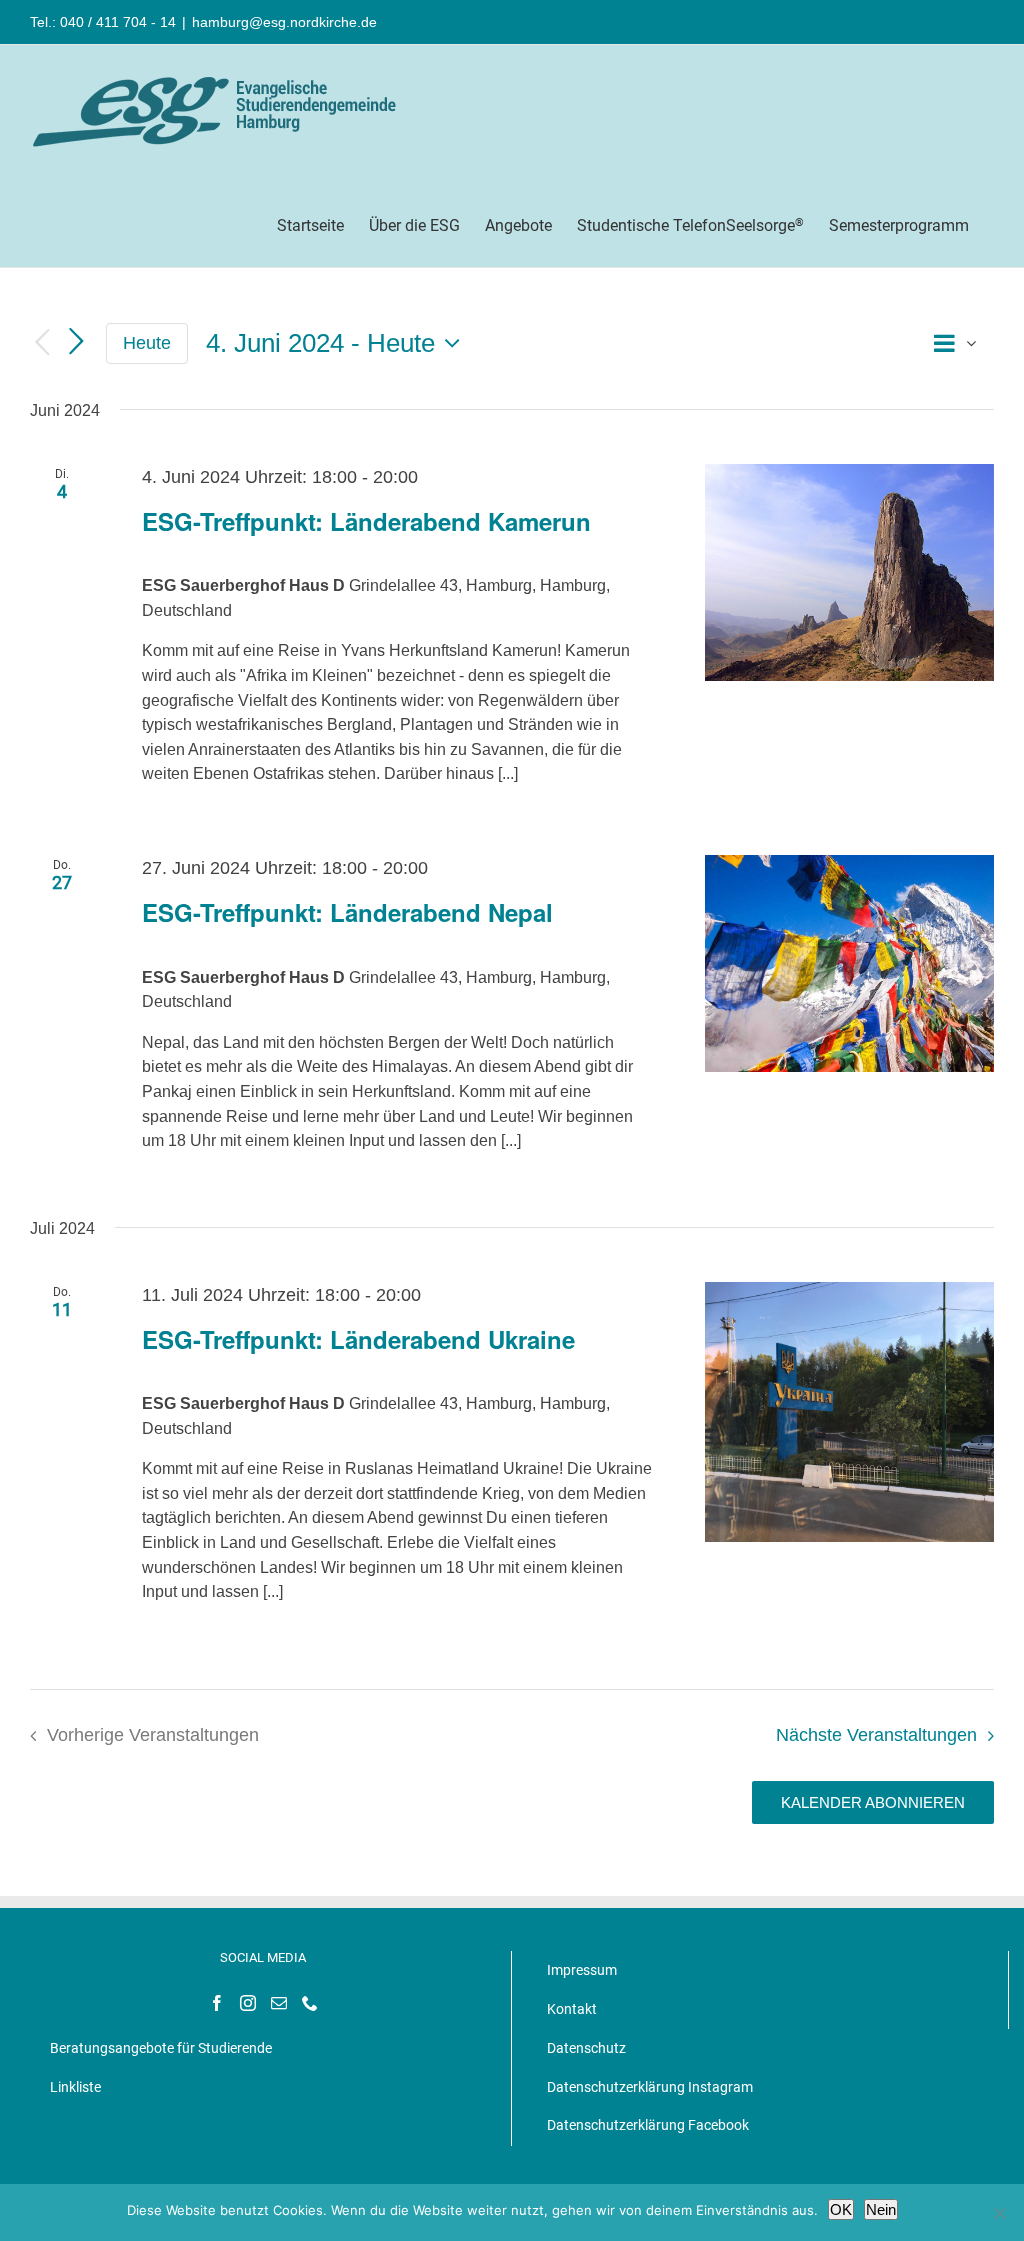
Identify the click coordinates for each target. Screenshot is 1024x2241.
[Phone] (310, 2003)
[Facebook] (217, 2003)
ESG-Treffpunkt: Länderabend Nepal (347, 912)
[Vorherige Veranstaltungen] (42, 343)
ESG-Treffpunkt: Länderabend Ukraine (358, 1339)
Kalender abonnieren (873, 1802)
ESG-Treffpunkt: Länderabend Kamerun (366, 521)
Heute (147, 343)
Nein (881, 2209)
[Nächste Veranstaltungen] (76, 342)
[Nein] (999, 2213)
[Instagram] (248, 2003)
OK (841, 2209)
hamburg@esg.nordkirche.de (284, 22)
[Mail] (279, 2003)
